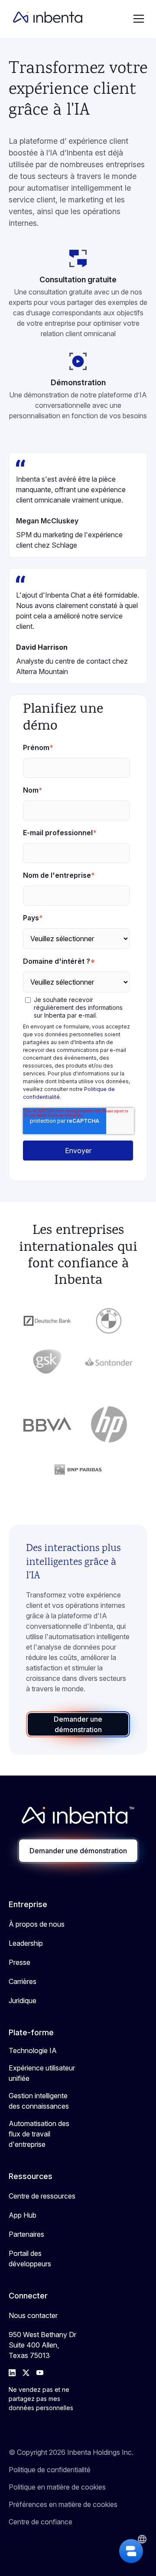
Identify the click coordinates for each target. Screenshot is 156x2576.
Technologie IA (33, 2050)
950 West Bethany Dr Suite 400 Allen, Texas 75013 (42, 2345)
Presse (19, 1962)
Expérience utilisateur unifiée (42, 2073)
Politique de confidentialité (50, 2470)
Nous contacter (33, 2315)
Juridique (23, 2001)
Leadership (26, 1943)
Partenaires (26, 2234)
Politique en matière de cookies (57, 2487)
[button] (139, 19)
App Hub (23, 2215)
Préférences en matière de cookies (63, 2504)
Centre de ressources (42, 2196)
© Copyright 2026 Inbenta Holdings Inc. (71, 2452)
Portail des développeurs (30, 2259)
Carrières (23, 1981)
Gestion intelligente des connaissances (39, 2101)
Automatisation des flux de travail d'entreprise (39, 2134)
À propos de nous (37, 1924)
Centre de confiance (41, 2522)
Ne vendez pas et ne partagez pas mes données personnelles (41, 2399)
